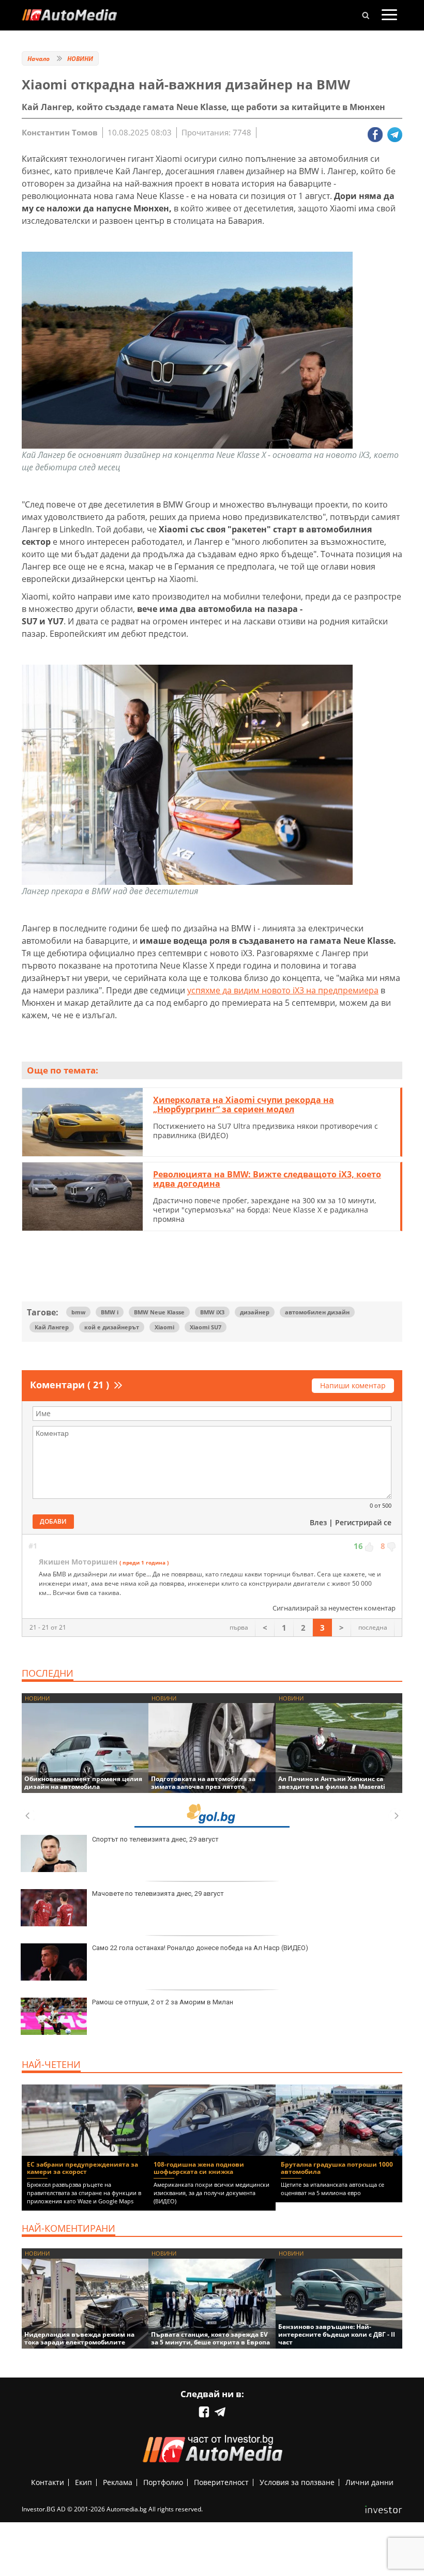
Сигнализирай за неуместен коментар (334, 1608)
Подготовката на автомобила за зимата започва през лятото (203, 1783)
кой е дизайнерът (112, 1327)
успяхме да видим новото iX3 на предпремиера (283, 990)
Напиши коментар (353, 1385)
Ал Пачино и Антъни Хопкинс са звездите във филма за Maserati (332, 1783)
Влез (318, 1522)
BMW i (110, 1312)
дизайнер (255, 1312)
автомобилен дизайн (317, 1312)
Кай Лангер (52, 1327)
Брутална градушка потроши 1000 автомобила (337, 2168)
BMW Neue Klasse (159, 1312)
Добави (53, 1521)
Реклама (118, 2482)
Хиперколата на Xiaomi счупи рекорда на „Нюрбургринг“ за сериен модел (244, 1105)
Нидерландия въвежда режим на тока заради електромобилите (79, 2338)
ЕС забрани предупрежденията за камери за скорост (82, 2168)
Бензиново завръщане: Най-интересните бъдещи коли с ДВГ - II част (337, 2334)
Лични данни (369, 2482)
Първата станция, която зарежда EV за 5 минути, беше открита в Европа (210, 2338)
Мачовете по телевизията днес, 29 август (158, 1893)
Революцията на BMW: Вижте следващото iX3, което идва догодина (267, 1179)
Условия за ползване (297, 2482)
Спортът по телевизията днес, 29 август (155, 1839)
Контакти (48, 2482)
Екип (84, 2482)
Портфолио (163, 2482)
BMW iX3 (212, 1312)
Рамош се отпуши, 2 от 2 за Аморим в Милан (163, 2002)
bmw (78, 1312)
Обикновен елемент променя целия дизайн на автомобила (83, 1783)
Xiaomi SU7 (206, 1327)
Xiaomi (164, 1327)
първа (239, 1627)
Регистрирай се (363, 1522)
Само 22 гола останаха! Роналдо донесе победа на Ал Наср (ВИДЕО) (200, 1948)
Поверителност (221, 2482)
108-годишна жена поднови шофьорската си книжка (199, 2168)
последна (373, 1627)
